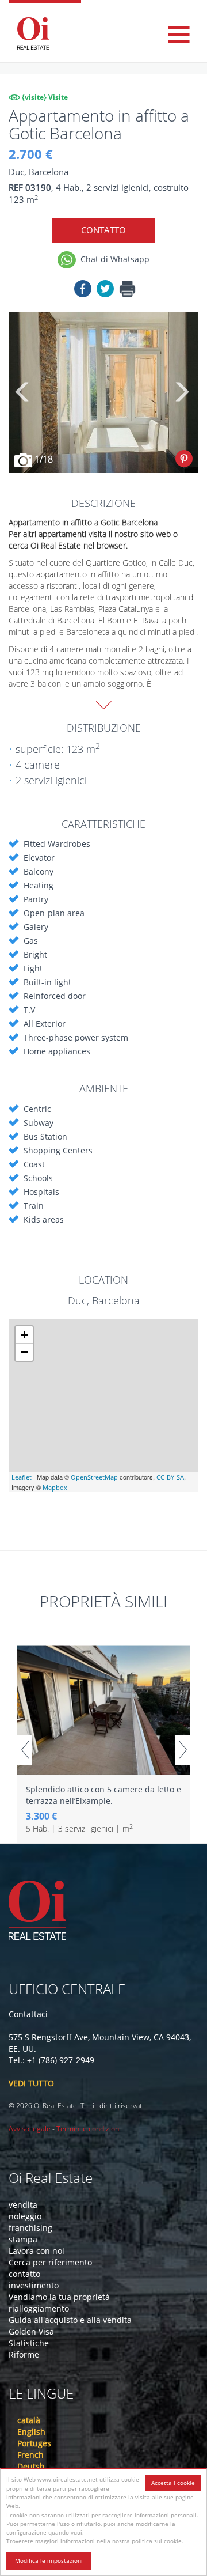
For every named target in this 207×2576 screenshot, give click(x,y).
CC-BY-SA (170, 1477)
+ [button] (24, 1335)
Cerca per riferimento (50, 2262)
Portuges (34, 2443)
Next (181, 392)
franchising (30, 2228)
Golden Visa (31, 2331)
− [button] (24, 1352)
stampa (23, 2239)
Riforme (24, 2354)
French (30, 2455)
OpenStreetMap (94, 1477)
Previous (23, 392)
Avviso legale (30, 2129)
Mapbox (55, 1487)
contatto (24, 2274)
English (31, 2432)
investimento (34, 2285)
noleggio (25, 2216)
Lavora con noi (37, 2251)
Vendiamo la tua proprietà (59, 2297)
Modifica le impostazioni (49, 2560)
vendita (23, 2205)
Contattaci (28, 2014)
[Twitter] (105, 291)
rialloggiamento (39, 2308)
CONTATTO (103, 230)
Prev (25, 1750)
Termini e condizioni (89, 2129)
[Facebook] (83, 291)
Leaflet (22, 1477)
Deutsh (31, 2466)
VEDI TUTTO (31, 2083)
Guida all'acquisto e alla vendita (70, 2320)
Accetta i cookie (173, 2483)
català (29, 2420)
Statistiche (29, 2343)
